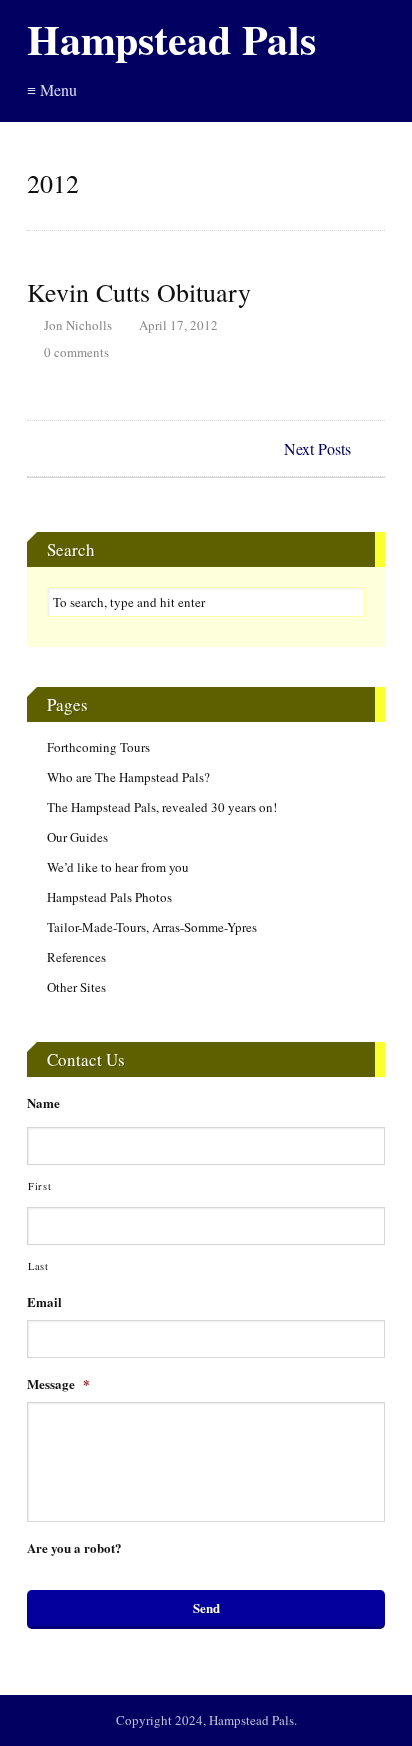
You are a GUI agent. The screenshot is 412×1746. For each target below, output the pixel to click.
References (76, 957)
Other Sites (76, 987)
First (39, 1186)
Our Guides (77, 837)
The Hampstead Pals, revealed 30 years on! (162, 807)
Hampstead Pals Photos (109, 897)
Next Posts (317, 448)
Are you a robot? (74, 1548)
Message (58, 1384)
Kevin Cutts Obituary (139, 292)
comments (76, 352)
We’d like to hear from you (118, 867)
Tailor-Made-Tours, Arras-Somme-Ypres (152, 927)
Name (43, 1103)
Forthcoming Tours (98, 747)
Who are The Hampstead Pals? (128, 777)
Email (44, 1302)
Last (38, 1266)
